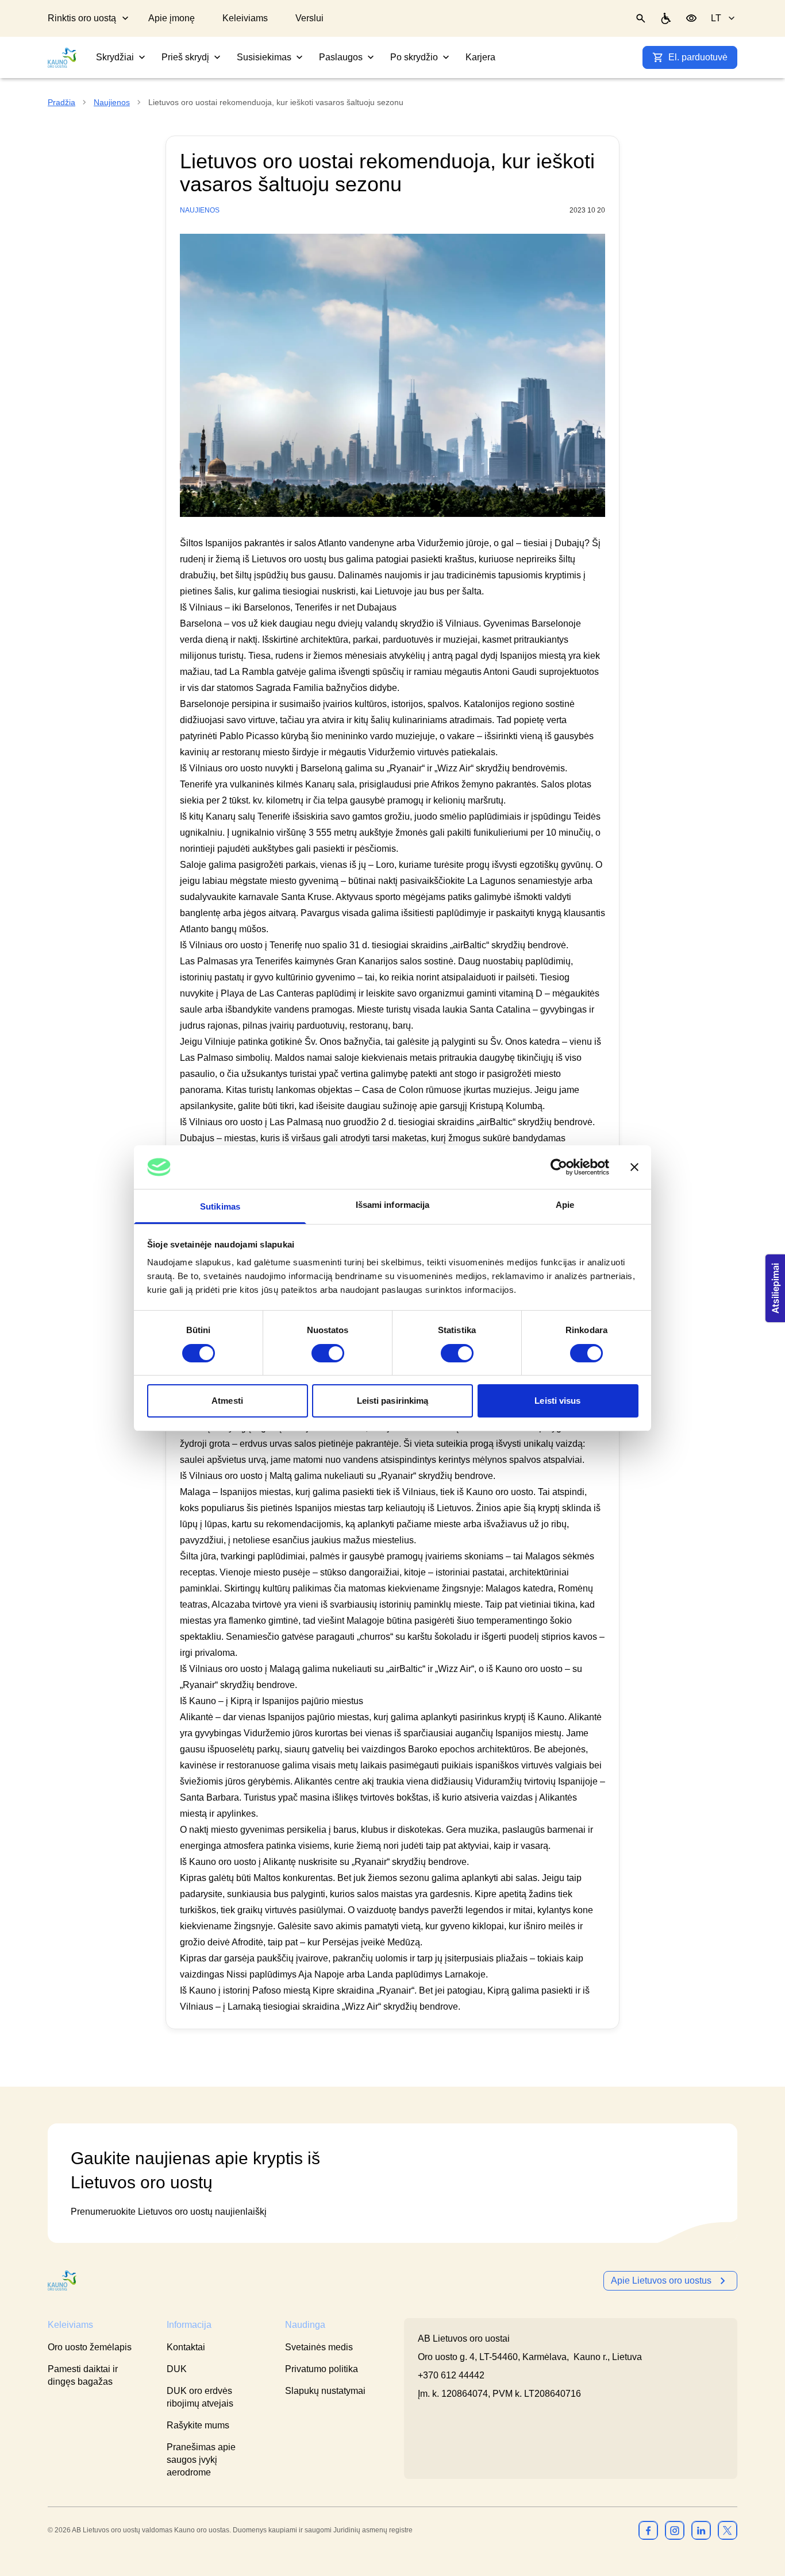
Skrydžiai (115, 57)
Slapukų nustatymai (325, 2391)
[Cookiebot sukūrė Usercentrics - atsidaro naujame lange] (559, 1167)
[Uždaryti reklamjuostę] (634, 1167)
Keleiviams (245, 18)
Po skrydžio (414, 57)
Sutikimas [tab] (220, 1206)
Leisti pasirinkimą (393, 1401)
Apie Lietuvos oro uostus (661, 2280)
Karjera (480, 57)
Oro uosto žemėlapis (90, 2347)
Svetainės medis (319, 2347)
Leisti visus (557, 1401)
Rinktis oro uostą (82, 18)
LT (716, 18)
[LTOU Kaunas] (63, 2280)
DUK (177, 2369)
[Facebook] (648, 2530)
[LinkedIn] (701, 2530)
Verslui (309, 18)
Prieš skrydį (185, 57)
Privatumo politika (322, 2369)
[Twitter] (728, 2530)
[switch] (328, 1353)
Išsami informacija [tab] (393, 1205)
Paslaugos (341, 57)
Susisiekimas (264, 57)
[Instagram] (675, 2530)
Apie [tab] (565, 1205)
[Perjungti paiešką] (641, 18)
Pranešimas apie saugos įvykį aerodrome (201, 2460)
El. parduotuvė (698, 57)
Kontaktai (186, 2347)
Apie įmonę (172, 18)
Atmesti (227, 1401)
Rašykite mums (198, 2425)
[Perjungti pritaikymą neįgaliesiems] (691, 18)
